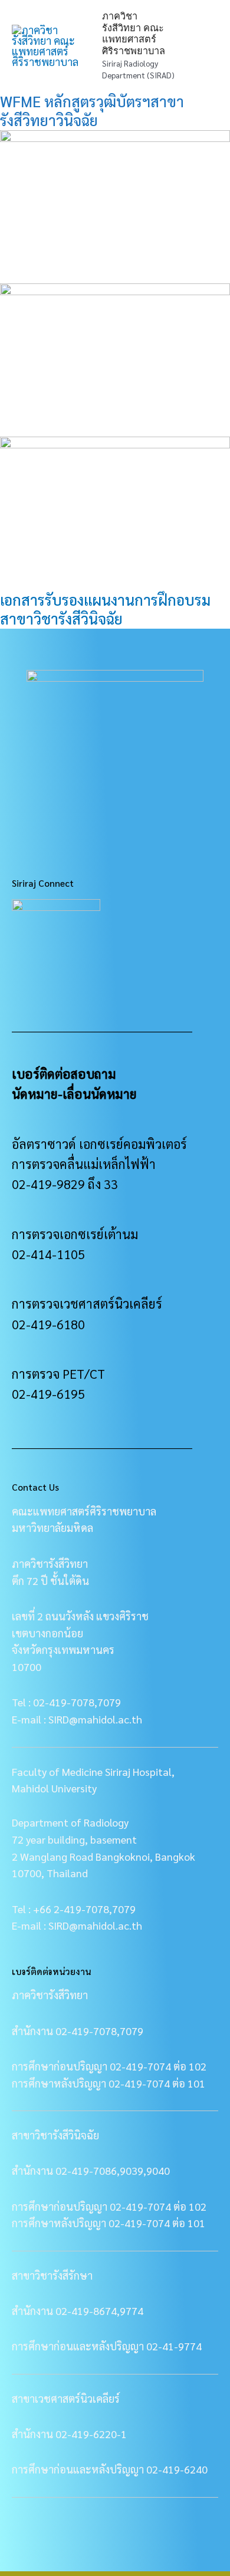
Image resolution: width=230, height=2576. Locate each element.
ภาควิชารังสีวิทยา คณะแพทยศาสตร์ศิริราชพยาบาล (134, 33)
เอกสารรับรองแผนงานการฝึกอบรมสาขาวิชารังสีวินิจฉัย (105, 609)
